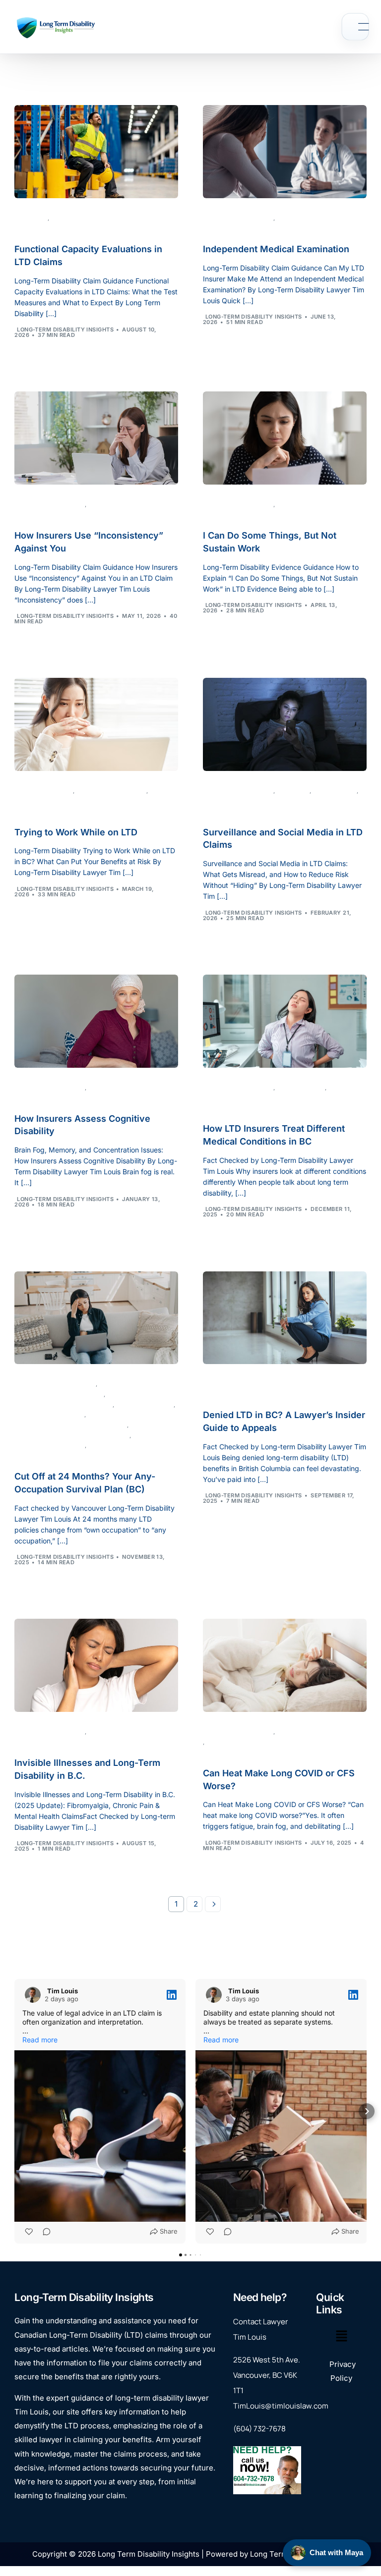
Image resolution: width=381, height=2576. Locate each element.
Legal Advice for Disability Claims (73, 1436)
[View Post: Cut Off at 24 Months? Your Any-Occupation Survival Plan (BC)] (96, 1312)
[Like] (29, 2232)
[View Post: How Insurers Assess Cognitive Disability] (96, 1015)
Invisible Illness (117, 1732)
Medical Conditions (237, 1098)
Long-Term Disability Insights (65, 329)
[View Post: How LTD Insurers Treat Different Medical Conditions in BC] (285, 1015)
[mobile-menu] (355, 27)
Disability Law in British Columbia (72, 1425)
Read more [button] (40, 2040)
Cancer (102, 1088)
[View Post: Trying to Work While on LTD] (96, 718)
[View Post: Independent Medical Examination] (285, 146)
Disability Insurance (51, 1415)
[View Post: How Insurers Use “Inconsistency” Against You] (96, 432)
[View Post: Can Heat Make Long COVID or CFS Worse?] (285, 1659)
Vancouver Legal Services (134, 1446)
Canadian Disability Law (56, 1384)
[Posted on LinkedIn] (170, 1995)
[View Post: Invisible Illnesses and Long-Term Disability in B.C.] (96, 1659)
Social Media (336, 791)
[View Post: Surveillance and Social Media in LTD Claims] (285, 718)
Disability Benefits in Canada (65, 1405)
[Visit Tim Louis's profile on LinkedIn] (32, 1995)
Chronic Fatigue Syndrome (60, 1395)
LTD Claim (32, 218)
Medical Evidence (308, 218)
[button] (14, 2111)
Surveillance (227, 801)
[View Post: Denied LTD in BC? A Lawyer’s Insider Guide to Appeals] (285, 1312)
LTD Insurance (302, 1088)
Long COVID (226, 1742)
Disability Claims (118, 505)
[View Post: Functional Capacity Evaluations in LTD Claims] (96, 146)
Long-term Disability (87, 218)
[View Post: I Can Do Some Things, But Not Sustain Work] (285, 432)
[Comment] (44, 2232)
